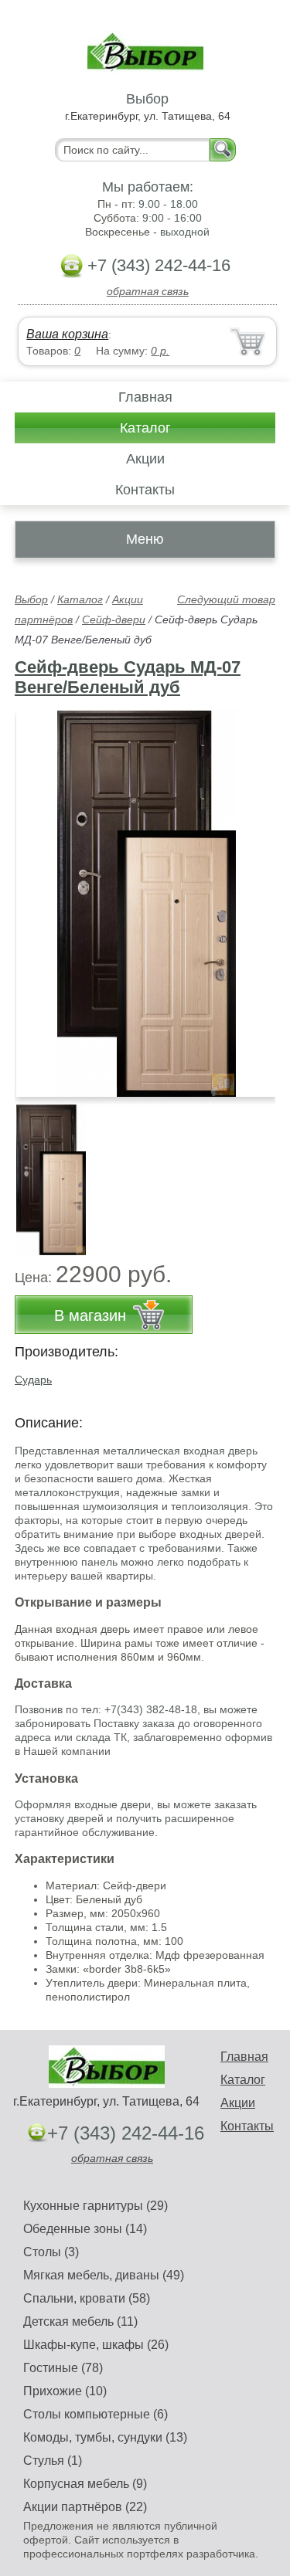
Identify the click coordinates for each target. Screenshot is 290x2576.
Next (258, 1171)
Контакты (145, 490)
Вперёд (250, 895)
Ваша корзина (67, 334)
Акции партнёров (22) (85, 2507)
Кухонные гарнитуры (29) (96, 2206)
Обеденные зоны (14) (85, 2229)
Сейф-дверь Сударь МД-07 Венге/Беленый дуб (128, 677)
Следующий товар (226, 599)
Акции (145, 459)
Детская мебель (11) (80, 2321)
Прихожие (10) (65, 2391)
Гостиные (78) (63, 2368)
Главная (145, 397)
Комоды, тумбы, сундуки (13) (105, 2437)
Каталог (145, 428)
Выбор (31, 599)
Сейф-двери (114, 619)
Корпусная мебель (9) (85, 2484)
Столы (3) (51, 2252)
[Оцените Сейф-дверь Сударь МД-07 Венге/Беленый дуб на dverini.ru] (147, 904)
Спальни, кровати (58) (87, 2298)
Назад (39, 895)
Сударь (33, 1380)
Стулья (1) (53, 2461)
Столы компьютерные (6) (96, 2414)
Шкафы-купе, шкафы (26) (96, 2345)
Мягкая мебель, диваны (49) (104, 2275)
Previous (43, 1171)
